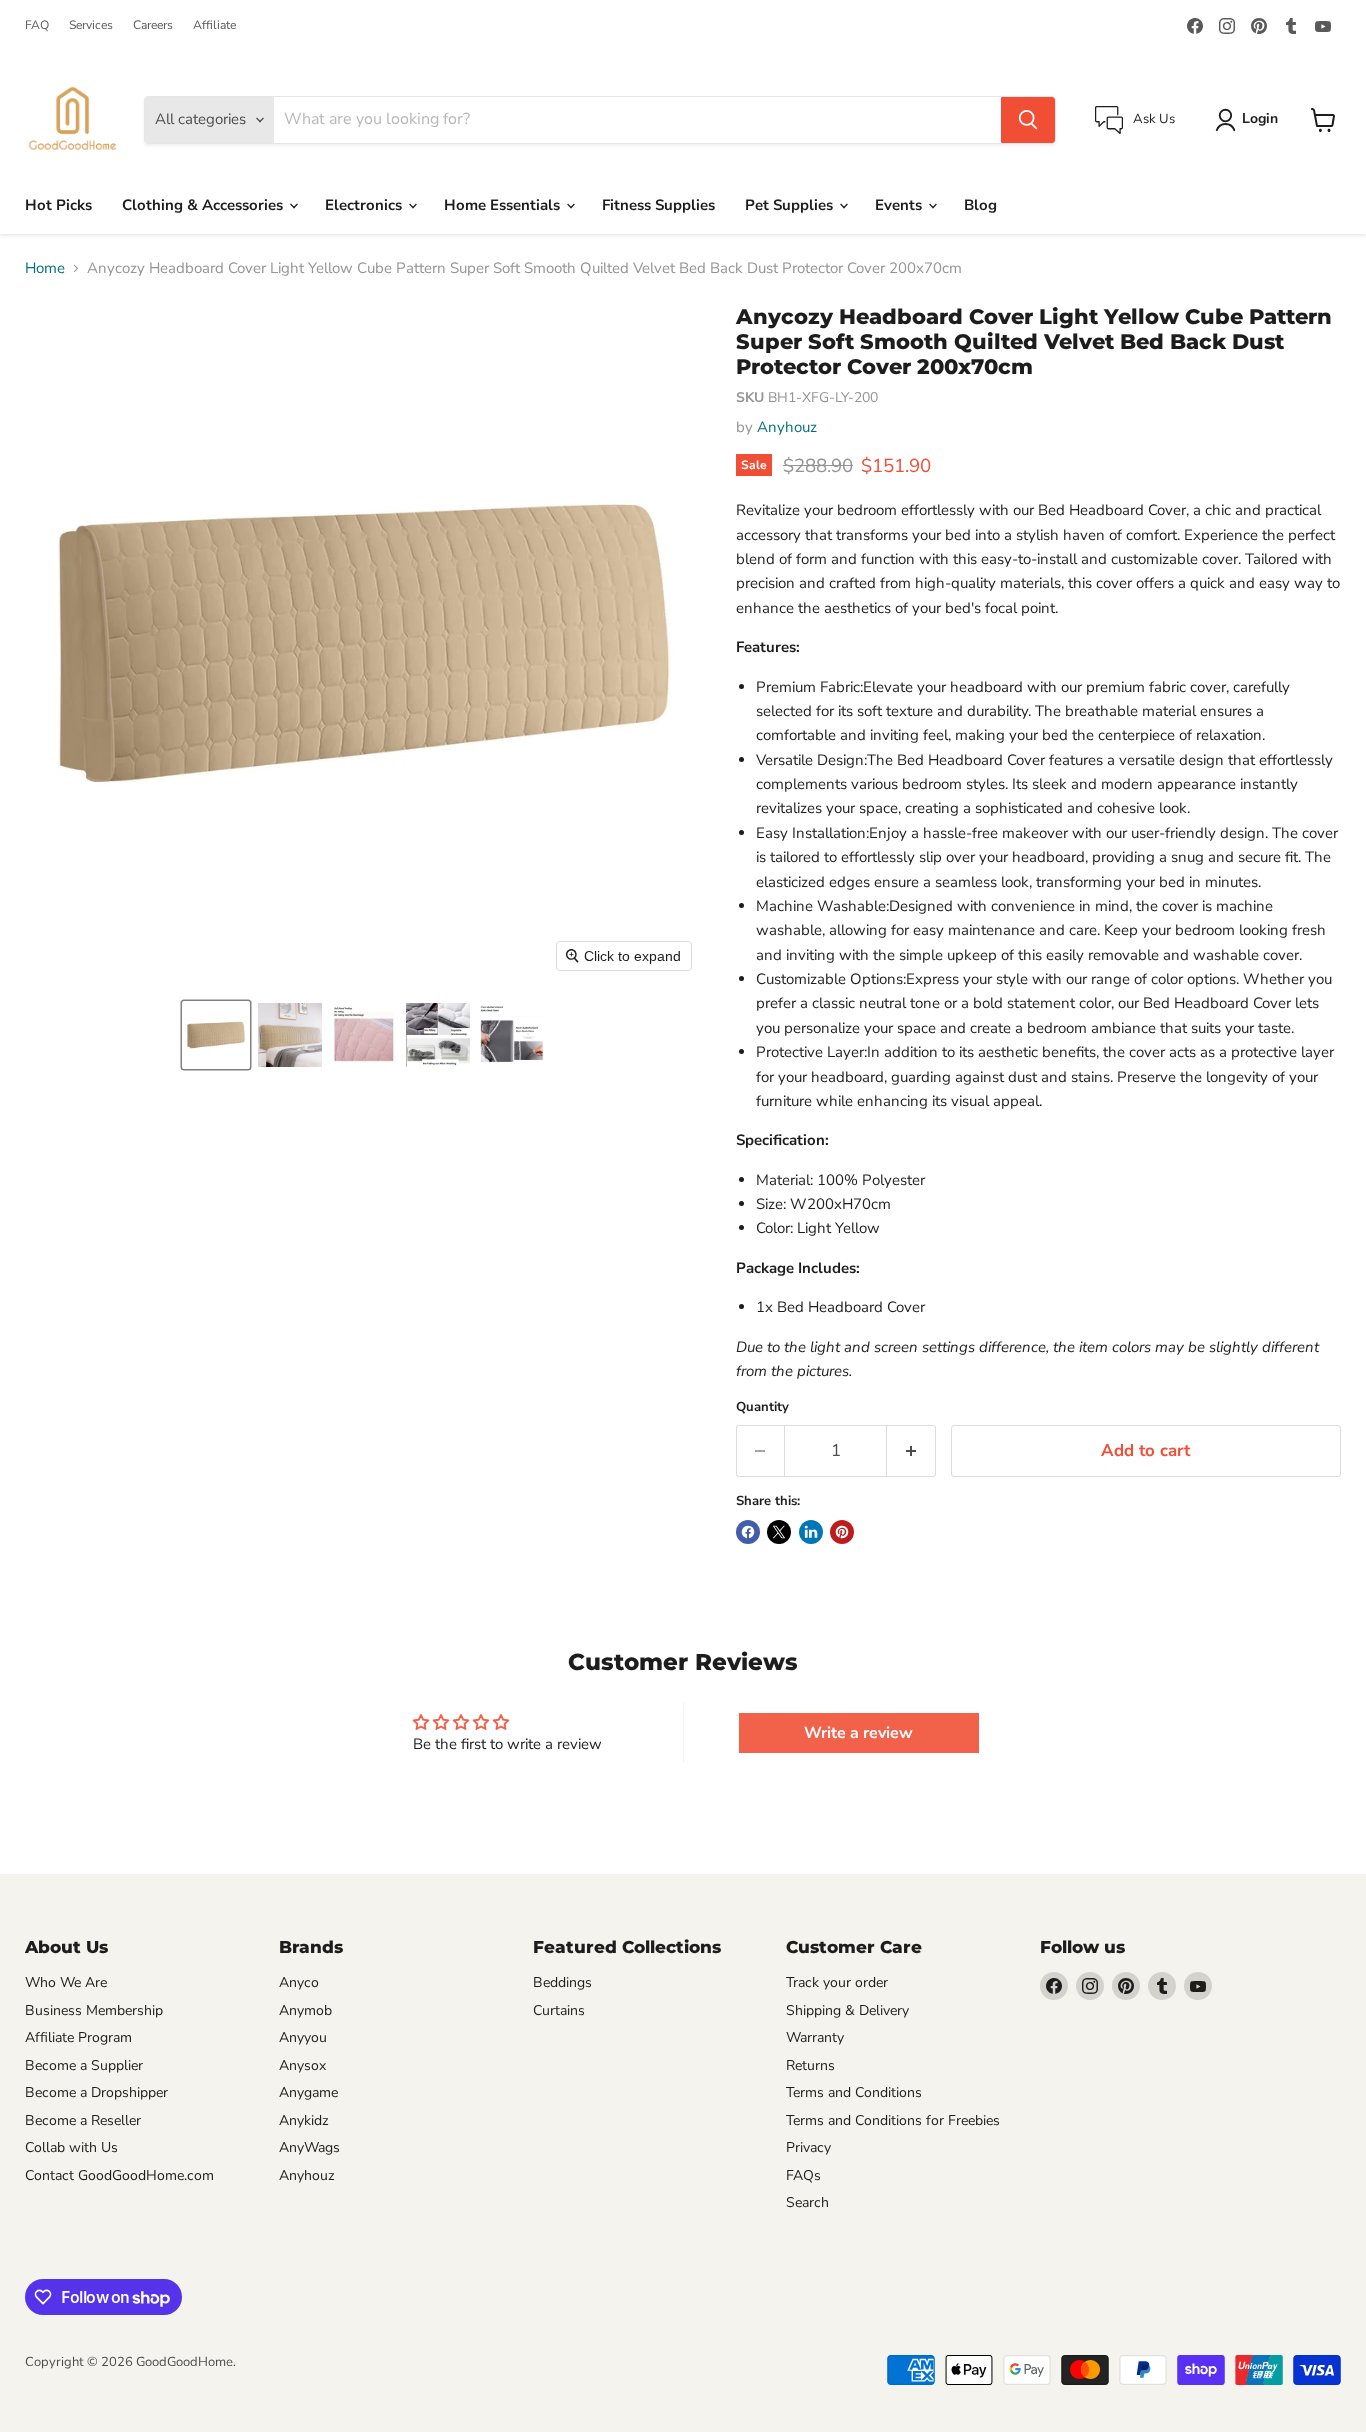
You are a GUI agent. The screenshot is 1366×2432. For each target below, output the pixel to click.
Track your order (837, 1982)
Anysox (302, 2065)
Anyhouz (787, 427)
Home (45, 268)
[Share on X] (779, 1532)
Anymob (305, 2010)
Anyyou (303, 2037)
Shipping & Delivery (847, 2010)
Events (900, 205)
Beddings (562, 1982)
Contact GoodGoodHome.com (119, 2175)
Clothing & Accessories (204, 205)
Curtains (559, 2010)
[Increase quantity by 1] (911, 1450)
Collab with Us (71, 2147)
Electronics (365, 205)
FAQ (37, 25)
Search (807, 2202)
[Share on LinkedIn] (811, 1532)
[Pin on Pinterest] (842, 1532)
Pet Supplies (791, 205)
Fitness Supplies (658, 205)
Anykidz (304, 2120)
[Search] (1028, 120)
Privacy (808, 2147)
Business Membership (94, 2010)
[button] (216, 1035)
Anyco (299, 1982)
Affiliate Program (78, 2037)
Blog (980, 205)
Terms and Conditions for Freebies (893, 2120)
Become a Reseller (83, 2120)
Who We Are (66, 1982)
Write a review (858, 1733)
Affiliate (214, 25)
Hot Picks (58, 205)
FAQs (803, 2175)
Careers (153, 25)
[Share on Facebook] (748, 1532)
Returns (810, 2065)
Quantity (762, 1407)
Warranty (815, 2037)
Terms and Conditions (854, 2092)
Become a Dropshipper (96, 2092)
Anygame (308, 2092)
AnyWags (309, 2147)
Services (91, 25)
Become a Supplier (84, 2065)
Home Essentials (504, 205)
